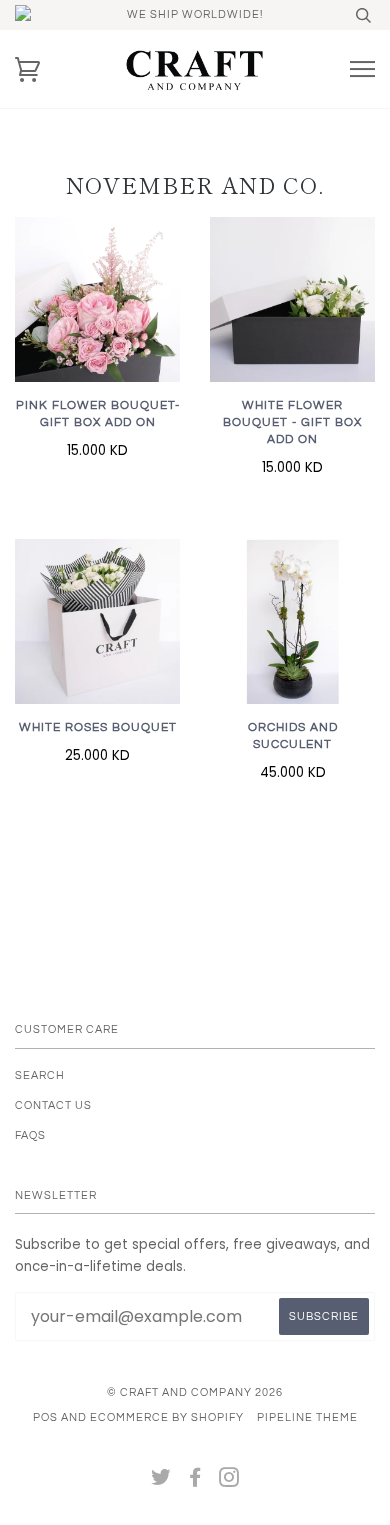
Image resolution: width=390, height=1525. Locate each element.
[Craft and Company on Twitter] (161, 1481)
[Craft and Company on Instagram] (229, 1481)
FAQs (30, 1135)
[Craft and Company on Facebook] (195, 1481)
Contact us (53, 1105)
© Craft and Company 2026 (195, 1392)
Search (40, 1075)
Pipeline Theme (307, 1417)
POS (45, 1417)
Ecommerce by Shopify (167, 1417)
